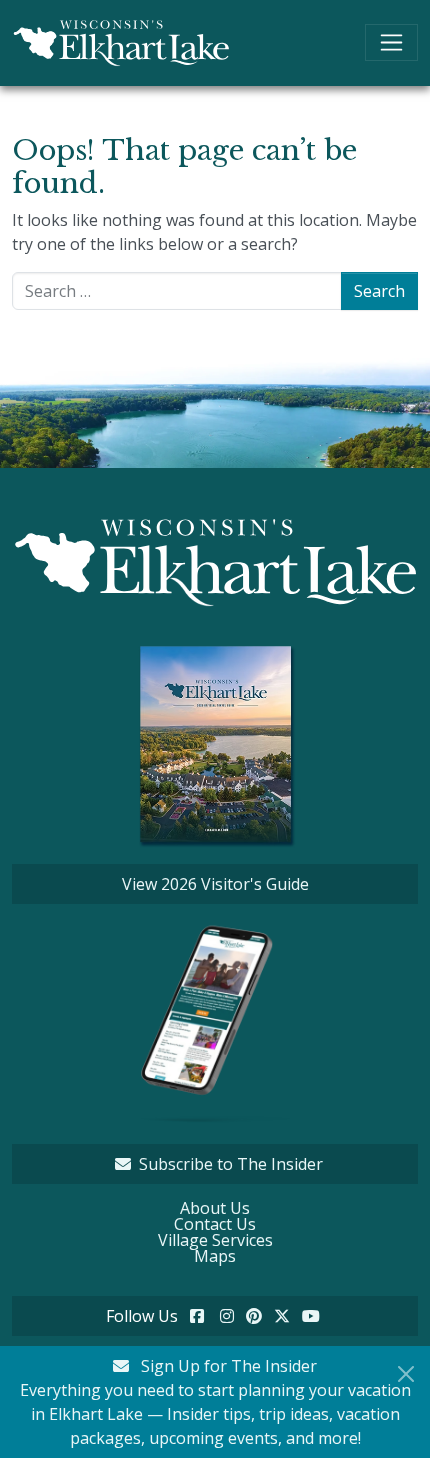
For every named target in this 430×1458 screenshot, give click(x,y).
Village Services (215, 1240)
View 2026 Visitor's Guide (215, 884)
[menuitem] (215, 1208)
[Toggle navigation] (391, 42)
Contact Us (215, 1224)
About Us (215, 1208)
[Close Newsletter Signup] (406, 1374)
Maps (215, 1256)
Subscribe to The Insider (231, 1164)
